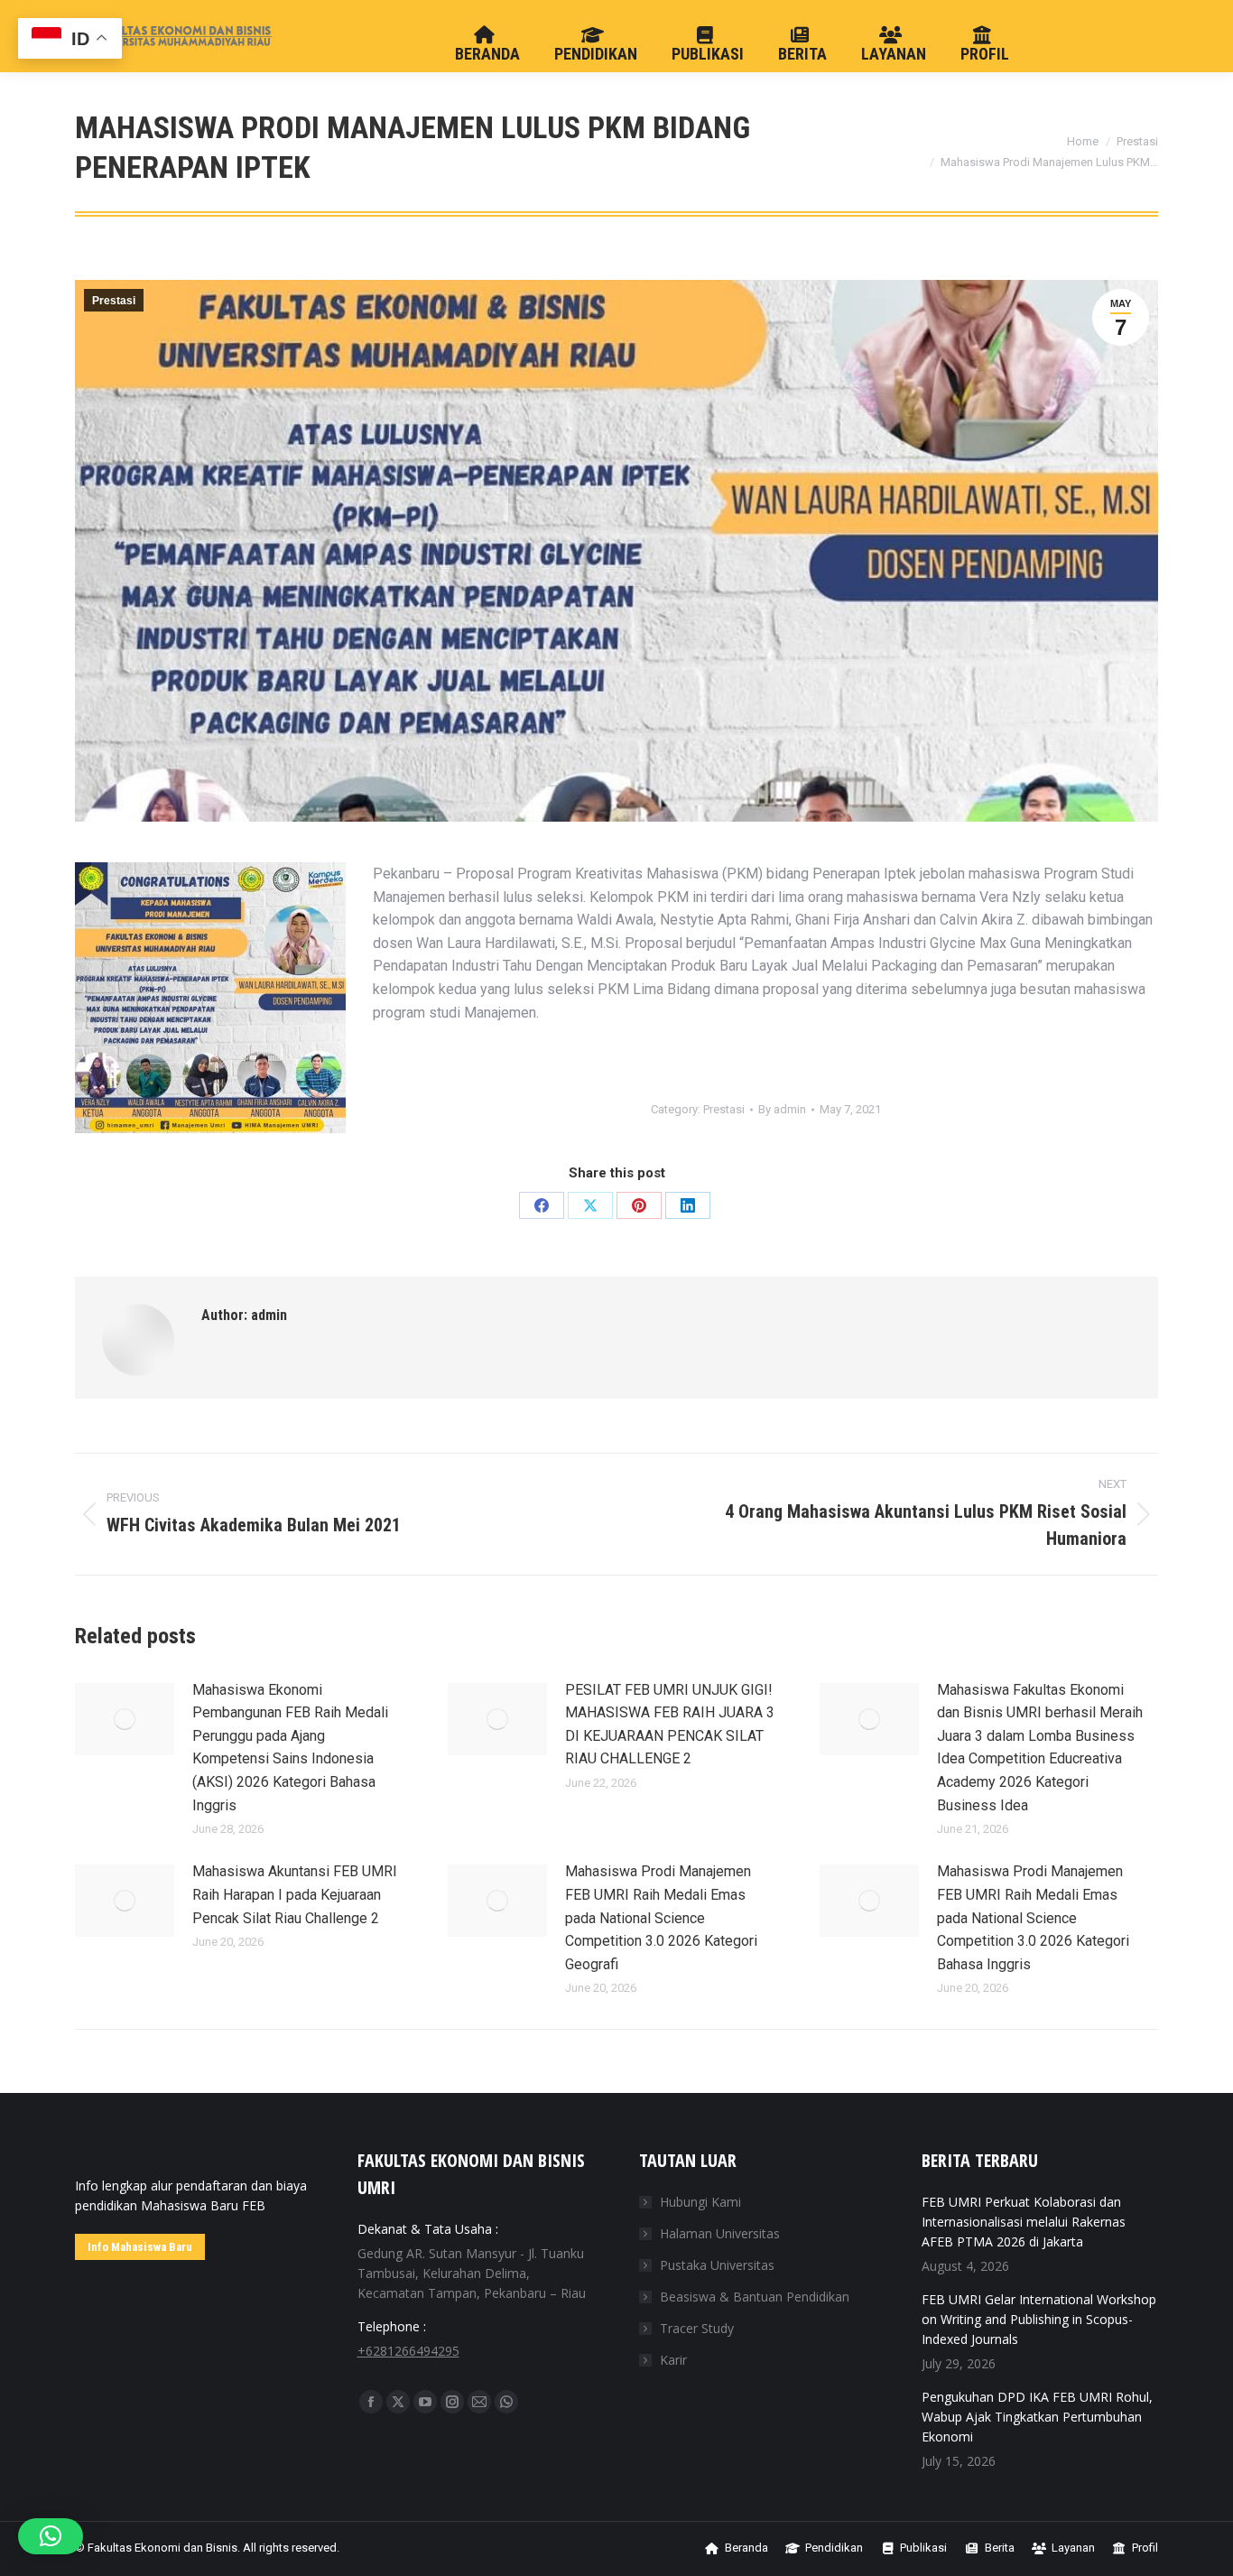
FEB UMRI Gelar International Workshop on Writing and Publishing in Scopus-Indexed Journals (1039, 2319)
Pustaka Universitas (717, 2265)
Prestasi (114, 301)
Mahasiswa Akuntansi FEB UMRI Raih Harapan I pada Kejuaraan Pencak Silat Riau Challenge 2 (295, 1894)
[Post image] (125, 1719)
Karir (673, 2360)
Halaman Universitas (720, 2233)
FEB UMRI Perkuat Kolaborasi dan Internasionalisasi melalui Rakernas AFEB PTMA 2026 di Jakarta (1024, 2222)
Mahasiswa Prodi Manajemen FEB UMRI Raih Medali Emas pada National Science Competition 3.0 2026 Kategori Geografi (661, 1917)
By (782, 1109)
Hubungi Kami (700, 2202)
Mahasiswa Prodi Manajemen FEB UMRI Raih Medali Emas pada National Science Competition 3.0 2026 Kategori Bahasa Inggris (1033, 1917)
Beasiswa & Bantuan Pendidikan (755, 2297)
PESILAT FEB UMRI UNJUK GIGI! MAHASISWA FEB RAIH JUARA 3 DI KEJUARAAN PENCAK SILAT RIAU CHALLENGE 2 (670, 1725)
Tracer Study (697, 2328)
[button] (51, 2536)
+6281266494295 (408, 2351)
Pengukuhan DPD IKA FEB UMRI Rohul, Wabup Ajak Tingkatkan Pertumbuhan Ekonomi (1037, 2417)
